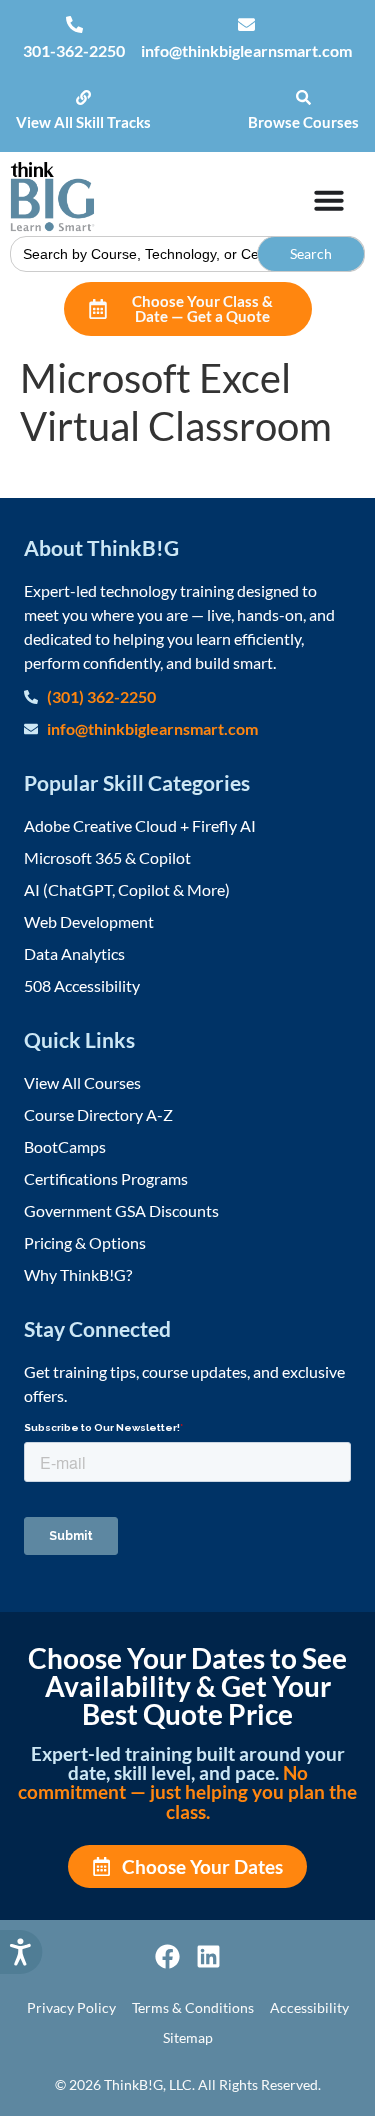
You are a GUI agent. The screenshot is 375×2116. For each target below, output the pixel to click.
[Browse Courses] (303, 97)
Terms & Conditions (193, 2007)
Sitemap (188, 2037)
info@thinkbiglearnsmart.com (246, 50)
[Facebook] (167, 1956)
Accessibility (309, 2007)
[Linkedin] (208, 1956)
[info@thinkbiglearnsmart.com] (246, 24)
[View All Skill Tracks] (83, 97)
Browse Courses (303, 122)
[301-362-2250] (74, 24)
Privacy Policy (71, 2007)
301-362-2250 (74, 50)
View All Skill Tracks (83, 122)
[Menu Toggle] (329, 200)
